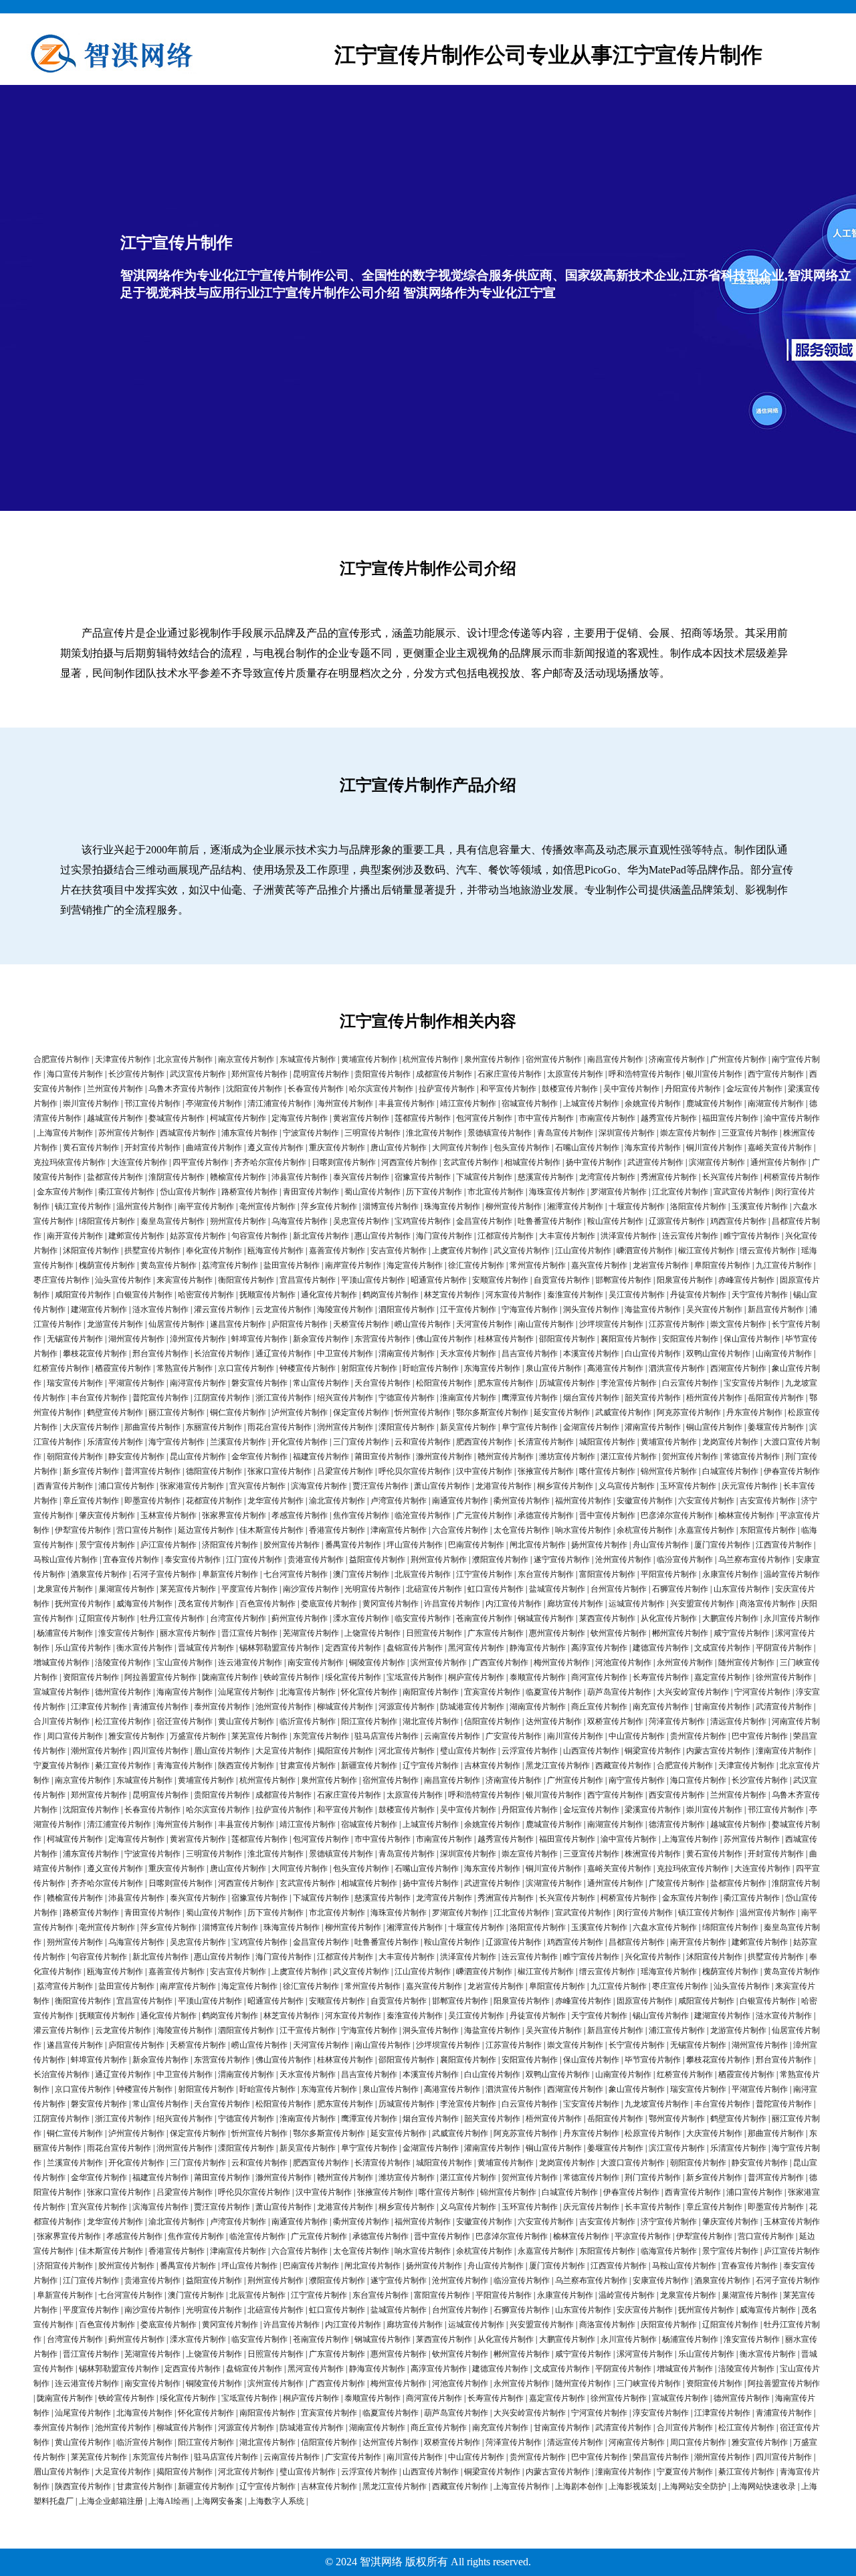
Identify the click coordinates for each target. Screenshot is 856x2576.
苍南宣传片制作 (484, 1618)
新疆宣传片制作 (369, 1765)
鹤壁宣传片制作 (115, 1412)
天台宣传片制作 (383, 1383)
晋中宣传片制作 (607, 1515)
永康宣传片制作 (730, 1574)
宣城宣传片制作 (62, 1692)
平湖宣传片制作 (136, 1383)
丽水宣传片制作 (188, 1633)
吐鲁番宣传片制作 (550, 1221)
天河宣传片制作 (484, 1324)
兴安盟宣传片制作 (702, 1604)
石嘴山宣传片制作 (587, 1148)
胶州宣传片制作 (292, 1545)
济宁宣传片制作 (669, 2222)
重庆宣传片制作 (337, 1148)
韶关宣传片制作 (653, 1398)
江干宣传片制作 (468, 1309)
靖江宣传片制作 (468, 1103)
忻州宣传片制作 (423, 1412)
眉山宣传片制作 (222, 1751)
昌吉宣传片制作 (530, 1354)
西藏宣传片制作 (623, 1765)
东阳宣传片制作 (768, 1530)
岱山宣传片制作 (188, 1192)
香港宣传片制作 (337, 1530)
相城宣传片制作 (532, 1162)
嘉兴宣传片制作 (599, 1265)
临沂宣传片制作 (308, 1721)
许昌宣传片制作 (452, 1604)
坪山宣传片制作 (415, 1545)
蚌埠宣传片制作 (259, 1339)
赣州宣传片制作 (506, 1457)
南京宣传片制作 (246, 1059)
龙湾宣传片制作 (607, 1177)
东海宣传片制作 (492, 1368)
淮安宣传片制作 (126, 1633)
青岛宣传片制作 (565, 1133)
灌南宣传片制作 (653, 1427)
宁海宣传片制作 (530, 1309)
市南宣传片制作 (607, 1118)
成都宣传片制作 (444, 1074)
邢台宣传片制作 (160, 1354)
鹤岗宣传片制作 (391, 1295)
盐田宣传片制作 (292, 1265)
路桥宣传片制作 (249, 1192)
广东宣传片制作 (496, 1633)
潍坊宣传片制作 (567, 1457)
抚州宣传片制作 (83, 1604)
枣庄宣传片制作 (62, 1280)
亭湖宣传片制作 (214, 1103)
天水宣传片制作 (468, 1354)
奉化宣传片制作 (214, 1251)
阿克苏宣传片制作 (689, 1412)
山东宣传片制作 (742, 1589)
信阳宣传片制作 (492, 1721)
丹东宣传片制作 (754, 1412)
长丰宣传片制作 (653, 2207)
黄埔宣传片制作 (369, 1059)
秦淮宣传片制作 (575, 1295)
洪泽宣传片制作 (629, 1236)
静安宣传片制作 (136, 1457)
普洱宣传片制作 (152, 1471)
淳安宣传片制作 (661, 2413)
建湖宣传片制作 (99, 1309)
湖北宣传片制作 (431, 1721)
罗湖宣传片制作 (619, 1192)
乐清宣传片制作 (115, 1442)
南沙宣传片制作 (311, 1589)
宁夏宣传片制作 (62, 1765)
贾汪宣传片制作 (381, 1486)
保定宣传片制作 (361, 1412)
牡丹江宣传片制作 (173, 1618)
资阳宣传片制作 (91, 1677)
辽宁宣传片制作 (431, 1765)
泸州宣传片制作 (300, 1412)
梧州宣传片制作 (714, 1398)
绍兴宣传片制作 (345, 1398)
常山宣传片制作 (321, 1383)
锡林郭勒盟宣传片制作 (280, 1648)
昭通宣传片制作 (439, 1280)
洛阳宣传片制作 (698, 1206)
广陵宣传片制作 (677, 1883)
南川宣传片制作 (575, 1736)
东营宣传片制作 (383, 1339)
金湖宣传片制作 (591, 1427)
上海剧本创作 (579, 2486)
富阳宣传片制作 (607, 1574)
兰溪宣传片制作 (238, 1442)
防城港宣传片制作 (472, 1707)
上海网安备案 (219, 2501)
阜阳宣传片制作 (722, 1265)
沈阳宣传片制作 (254, 1089)
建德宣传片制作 (661, 1648)
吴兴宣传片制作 (714, 1309)
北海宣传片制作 (308, 1692)
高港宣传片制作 (615, 1368)
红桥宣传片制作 (62, 1368)
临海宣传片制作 (669, 2251)
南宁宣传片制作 (637, 1780)
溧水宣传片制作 (361, 1618)
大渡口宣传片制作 (633, 2163)
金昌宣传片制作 (484, 1221)
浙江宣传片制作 (284, 1398)
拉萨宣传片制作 (447, 1089)
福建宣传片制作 (321, 1457)
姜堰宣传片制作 (776, 1427)
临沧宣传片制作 (423, 1515)
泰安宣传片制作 (193, 1560)
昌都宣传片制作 (637, 1942)
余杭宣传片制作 (645, 1530)
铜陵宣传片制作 (377, 1662)
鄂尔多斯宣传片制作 (492, 1412)
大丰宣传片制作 (567, 1236)
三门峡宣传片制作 (649, 2383)
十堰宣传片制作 (637, 1206)
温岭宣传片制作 (792, 1574)
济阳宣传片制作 (230, 1545)
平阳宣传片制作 (669, 1574)
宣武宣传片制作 (742, 1192)
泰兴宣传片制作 (361, 1177)
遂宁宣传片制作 (562, 1560)
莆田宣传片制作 (383, 1457)
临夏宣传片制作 (554, 1692)
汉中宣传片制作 (484, 1471)
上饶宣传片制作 (372, 1633)
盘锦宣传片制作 (415, 1648)
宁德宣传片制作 (407, 1398)
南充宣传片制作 (661, 1707)
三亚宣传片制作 (750, 1133)
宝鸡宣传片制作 (423, 1221)
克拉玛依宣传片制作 (70, 1162)
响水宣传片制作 (583, 1530)
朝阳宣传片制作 (75, 1457)
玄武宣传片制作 (471, 1162)
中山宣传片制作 (637, 1736)
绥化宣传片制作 (353, 1677)
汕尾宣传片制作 (246, 1692)
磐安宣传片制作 (259, 1383)
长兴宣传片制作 (730, 1177)
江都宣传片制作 (506, 1236)
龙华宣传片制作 (276, 1501)
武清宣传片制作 (784, 1707)
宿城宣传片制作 (530, 1103)
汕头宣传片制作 (123, 1280)
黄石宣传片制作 (91, 1148)
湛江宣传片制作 (629, 1457)
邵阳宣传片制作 (567, 1339)
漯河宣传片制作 (645, 2354)
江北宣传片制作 (680, 1192)
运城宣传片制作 (637, 1604)
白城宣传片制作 (730, 1471)
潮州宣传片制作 (99, 1751)
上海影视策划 (633, 2486)
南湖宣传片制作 (776, 1103)
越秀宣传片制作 (669, 1118)
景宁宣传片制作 (107, 1545)
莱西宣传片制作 (607, 1618)
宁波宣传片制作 (311, 1133)
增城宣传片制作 (62, 1662)
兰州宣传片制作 (115, 1089)
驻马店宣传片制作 (387, 1736)
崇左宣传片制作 (688, 1133)
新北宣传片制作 (321, 1236)
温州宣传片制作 (144, 1206)
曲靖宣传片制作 (214, 1148)
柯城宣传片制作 (238, 1118)
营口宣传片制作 (144, 1530)
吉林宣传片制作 (492, 1765)
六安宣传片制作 (706, 1501)
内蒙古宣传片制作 (718, 1751)
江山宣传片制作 (583, 1251)
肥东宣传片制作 (506, 1383)
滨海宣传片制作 (319, 1486)
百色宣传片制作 (267, 1604)
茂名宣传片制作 (206, 1604)
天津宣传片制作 (123, 1059)
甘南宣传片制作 (722, 1707)
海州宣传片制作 (345, 1103)
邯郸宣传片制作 (623, 1280)
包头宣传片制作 (522, 1148)
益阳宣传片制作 (377, 1560)
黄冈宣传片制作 (391, 1604)
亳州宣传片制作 (267, 1206)
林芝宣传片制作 (452, 1295)
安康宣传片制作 (661, 2280)
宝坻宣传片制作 (415, 1677)
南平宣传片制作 (206, 1206)
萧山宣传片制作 (442, 1486)
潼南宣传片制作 (784, 1751)
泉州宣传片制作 (492, 1059)
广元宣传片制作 (484, 1515)
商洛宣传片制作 (768, 1604)
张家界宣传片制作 (234, 1515)
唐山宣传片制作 (399, 1148)
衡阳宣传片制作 (246, 1280)
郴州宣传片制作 (680, 1633)
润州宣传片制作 (345, 1427)
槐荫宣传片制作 (107, 1265)
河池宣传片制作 (623, 1662)
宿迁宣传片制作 (185, 1721)
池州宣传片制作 (284, 1707)
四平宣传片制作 (201, 1162)
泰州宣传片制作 (222, 1707)
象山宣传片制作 (637, 2089)
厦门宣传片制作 (722, 1545)
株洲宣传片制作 (653, 1854)
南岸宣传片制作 (353, 1265)
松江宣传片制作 (123, 1721)
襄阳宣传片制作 (629, 1339)
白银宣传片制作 (144, 1295)
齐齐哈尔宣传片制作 (270, 1162)
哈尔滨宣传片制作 (381, 1089)
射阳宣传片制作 (369, 1368)
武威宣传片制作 (623, 1412)
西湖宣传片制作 (738, 1368)
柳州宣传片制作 (514, 1206)
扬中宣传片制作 (594, 1162)
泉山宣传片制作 (554, 1368)
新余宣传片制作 (321, 1339)
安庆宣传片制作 (645, 2310)
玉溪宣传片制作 (760, 1206)
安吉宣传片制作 (399, 1251)
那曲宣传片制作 (152, 1427)
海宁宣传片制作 (177, 1442)
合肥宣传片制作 (62, 1059)
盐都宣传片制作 (115, 1177)
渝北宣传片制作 (337, 1501)
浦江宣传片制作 (677, 2030)
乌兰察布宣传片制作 (754, 1560)
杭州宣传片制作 (431, 1059)
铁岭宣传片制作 (292, 1677)
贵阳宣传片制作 (383, 1074)
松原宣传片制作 (653, 2133)
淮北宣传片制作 (434, 1133)
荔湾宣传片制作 (230, 1265)
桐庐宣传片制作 (476, 1677)
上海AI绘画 (169, 2501)
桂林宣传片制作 (506, 1339)
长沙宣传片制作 (136, 1074)
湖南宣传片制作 (538, 1707)
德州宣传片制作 (123, 1692)
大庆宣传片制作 (91, 1427)
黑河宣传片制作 (476, 1648)
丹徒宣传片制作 (698, 1295)
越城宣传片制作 (115, 1118)
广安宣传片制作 (514, 1736)
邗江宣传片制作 (152, 1103)
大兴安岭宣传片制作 (693, 1692)
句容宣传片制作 (259, 1236)
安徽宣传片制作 (645, 1501)
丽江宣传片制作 (177, 1412)
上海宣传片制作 (65, 1133)
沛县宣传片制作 (300, 1177)
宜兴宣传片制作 (257, 1486)
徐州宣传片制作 (784, 1677)
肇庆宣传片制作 (107, 1515)
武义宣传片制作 (522, 1251)
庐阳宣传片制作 (300, 1324)
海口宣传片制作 (75, 1074)
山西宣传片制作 (591, 1751)
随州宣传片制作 (746, 1662)
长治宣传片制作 (222, 1354)
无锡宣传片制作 (75, 1339)
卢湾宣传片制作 (399, 1501)
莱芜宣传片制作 (188, 1589)
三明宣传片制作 (372, 1133)
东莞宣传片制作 (321, 1736)
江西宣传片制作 (784, 1545)
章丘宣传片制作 (91, 1501)
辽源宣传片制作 (677, 1221)
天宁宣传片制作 (760, 1295)
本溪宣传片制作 (591, 1354)
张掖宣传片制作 (546, 1471)
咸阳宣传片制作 (83, 1295)
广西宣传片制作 (500, 1662)
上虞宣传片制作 (460, 1251)
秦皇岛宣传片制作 (173, 1221)
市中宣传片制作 (546, 1118)
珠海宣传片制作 (452, 1206)
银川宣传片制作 (714, 1074)
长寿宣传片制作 (661, 1677)
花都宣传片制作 (214, 1501)
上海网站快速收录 (764, 2486)
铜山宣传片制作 (714, 1427)
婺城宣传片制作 (177, 1118)
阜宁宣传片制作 (530, 1427)
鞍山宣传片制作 (615, 1221)
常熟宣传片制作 (185, 1368)
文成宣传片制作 (722, 1648)
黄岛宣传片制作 (169, 1265)
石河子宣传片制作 (165, 1574)
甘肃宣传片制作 (308, 1765)
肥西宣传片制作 (484, 1442)
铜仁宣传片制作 (238, 1412)
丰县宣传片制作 (407, 1103)
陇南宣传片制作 (230, 1677)
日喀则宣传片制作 (344, 1162)
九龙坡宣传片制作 (657, 2104)
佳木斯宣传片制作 (272, 1530)
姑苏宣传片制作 (198, 1236)
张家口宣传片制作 (280, 1471)
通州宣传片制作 (778, 1162)
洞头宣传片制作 (591, 1309)
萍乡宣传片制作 (329, 1206)
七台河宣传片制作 (296, 1574)
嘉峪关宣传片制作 (780, 1148)
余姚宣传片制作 (653, 1103)
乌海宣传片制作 (300, 1221)
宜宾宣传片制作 (492, 1692)
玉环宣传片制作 (688, 1486)
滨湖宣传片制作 (717, 1162)
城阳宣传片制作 (607, 1442)
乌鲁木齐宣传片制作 (185, 1089)
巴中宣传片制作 (760, 1736)
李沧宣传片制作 (629, 1383)
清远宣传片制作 (738, 1721)
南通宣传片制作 (460, 1501)
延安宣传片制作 (562, 1412)
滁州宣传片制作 (444, 1457)
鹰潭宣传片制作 (530, 1398)
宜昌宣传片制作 (308, 1280)
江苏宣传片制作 (677, 1324)
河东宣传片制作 (514, 1295)
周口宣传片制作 (75, 1736)
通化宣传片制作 (329, 1295)
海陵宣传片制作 (345, 1309)
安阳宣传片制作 (690, 1339)
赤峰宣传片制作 (746, 1280)
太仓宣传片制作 (522, 1530)
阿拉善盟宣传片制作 (160, 1677)
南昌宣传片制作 (615, 1059)
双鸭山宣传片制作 (718, 1354)
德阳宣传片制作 (214, 1471)
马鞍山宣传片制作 (66, 1560)
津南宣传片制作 (399, 1530)
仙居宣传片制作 (177, 1324)
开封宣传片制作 (152, 1148)
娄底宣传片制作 (329, 1604)
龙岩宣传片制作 (661, 1265)
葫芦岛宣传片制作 (619, 1692)
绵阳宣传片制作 (107, 1221)
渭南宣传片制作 (407, 1354)
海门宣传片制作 (444, 1236)
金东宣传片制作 (65, 1192)
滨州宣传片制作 (439, 1662)
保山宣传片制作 (752, 1339)
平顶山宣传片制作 (373, 1280)
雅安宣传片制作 (136, 1736)
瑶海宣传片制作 (669, 1971)
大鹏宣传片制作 (730, 1618)
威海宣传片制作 (144, 1604)
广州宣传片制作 (738, 1059)
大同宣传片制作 (460, 1148)
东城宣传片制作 (308, 1059)
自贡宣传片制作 (562, 1280)
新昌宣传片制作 (776, 1309)
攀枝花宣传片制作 (95, 1354)
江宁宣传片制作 (484, 1574)
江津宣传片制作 (99, 1707)
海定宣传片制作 (415, 1265)
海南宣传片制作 (185, 1692)
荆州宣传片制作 (439, 1560)
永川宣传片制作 (792, 1618)
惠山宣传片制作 (383, 1236)
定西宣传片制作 (353, 1648)
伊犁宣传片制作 (83, 1530)
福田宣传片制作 (730, 1118)
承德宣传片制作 (546, 1515)
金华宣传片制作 (259, 1457)
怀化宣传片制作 (369, 1692)
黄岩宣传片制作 (361, 1118)
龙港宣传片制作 (504, 1486)
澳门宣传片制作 (361, 1574)
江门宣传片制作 (254, 1560)
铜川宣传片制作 (714, 1148)
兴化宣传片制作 (653, 1957)
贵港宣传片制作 (316, 1560)
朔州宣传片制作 (238, 1221)
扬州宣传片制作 (599, 1545)
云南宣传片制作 (452, 1736)
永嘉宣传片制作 (706, 1530)
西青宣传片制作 (65, 1486)
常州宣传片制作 (538, 1265)
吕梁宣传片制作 (345, 1471)
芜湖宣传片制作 (311, 1633)
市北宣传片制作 (496, 1192)
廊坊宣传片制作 (575, 1604)
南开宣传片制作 (75, 1236)
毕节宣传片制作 (653, 2060)
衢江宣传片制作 (126, 1192)
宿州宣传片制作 (554, 1059)
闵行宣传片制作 (645, 1913)
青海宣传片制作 (185, 1765)
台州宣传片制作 (619, 1589)
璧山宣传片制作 (468, 1751)
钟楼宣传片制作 (308, 1368)
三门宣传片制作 (361, 1442)
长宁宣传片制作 (637, 2045)
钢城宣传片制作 (546, 1618)
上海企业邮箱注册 (111, 2501)
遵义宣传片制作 (276, 1148)
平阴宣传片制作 (784, 1648)
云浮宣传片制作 (530, 1751)
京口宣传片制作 (246, 1368)
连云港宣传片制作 (250, 1662)
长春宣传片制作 (316, 1089)
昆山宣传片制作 (198, 1457)
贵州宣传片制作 (698, 1736)
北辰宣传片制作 (423, 1574)
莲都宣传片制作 (423, 1118)
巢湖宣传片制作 (126, 1589)
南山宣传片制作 (546, 1324)
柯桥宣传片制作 (792, 1177)
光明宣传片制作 (372, 1589)
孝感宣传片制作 (300, 1515)
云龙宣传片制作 (284, 1309)
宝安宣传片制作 (752, 1383)
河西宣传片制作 (409, 1162)
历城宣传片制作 (567, 1383)
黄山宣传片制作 (246, 1721)
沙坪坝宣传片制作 (611, 1324)
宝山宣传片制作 (185, 1662)
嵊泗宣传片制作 (645, 1251)
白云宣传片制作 (690, 1383)
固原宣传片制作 (645, 2001)
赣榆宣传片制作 (238, 1177)
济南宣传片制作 (677, 1059)
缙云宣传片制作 (768, 1251)
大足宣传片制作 (284, 1751)
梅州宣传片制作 (562, 1662)
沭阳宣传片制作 (91, 1251)
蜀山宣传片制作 (372, 1192)
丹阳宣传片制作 (693, 1089)
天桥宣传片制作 (361, 1324)
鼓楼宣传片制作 (570, 1089)
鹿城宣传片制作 (714, 1103)
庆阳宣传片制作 (669, 2325)
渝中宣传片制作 (792, 1118)
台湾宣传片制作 (238, 1618)
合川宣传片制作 (62, 1721)
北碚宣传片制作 (434, 1589)
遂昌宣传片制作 (238, 1324)
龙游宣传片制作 (115, 1324)
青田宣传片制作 (311, 1192)
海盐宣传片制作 (653, 1309)
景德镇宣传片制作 (500, 1133)
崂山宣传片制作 (423, 1324)
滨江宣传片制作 (677, 2148)
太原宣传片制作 (575, 1074)
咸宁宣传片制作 (742, 1633)
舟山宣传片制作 (661, 1545)
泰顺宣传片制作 (538, 1677)
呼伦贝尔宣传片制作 (415, 1471)
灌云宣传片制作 (222, 1309)
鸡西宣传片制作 (738, 1221)
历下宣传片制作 (434, 1192)
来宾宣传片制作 (185, 1280)
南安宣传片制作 (316, 1662)
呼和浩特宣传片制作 (645, 1074)
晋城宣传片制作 (206, 1648)
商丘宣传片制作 (599, 1707)
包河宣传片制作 (484, 1118)
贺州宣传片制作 (690, 1457)
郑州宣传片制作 (259, 1074)
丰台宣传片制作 (99, 1398)
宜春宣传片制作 (131, 1560)
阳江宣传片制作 (369, 1721)
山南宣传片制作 (784, 1354)
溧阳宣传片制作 (407, 1427)
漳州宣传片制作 (198, 1339)
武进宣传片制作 (655, 1162)
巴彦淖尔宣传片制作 (677, 1515)
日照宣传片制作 (434, 1633)
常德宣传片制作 (752, 1457)
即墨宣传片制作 (152, 1501)
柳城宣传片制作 (345, 1707)
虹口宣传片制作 (496, 1589)
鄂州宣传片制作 (677, 2119)
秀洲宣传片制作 (669, 1177)
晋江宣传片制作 (249, 1633)
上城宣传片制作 (591, 1103)
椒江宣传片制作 (706, 1251)
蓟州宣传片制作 (300, 1618)
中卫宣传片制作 (345, 1354)
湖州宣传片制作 (136, 1339)
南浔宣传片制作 (198, 1383)
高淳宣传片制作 (599, 1648)
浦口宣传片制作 (126, 1486)
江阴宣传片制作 (222, 1398)
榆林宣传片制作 (746, 1515)
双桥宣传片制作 (615, 1721)
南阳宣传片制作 (431, 1692)
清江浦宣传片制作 (280, 1103)
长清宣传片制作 (546, 1442)
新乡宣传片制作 (91, 1471)
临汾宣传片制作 (685, 1560)
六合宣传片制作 (460, 1530)
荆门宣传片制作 (653, 2177)
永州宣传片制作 (685, 1662)
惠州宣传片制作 (557, 1633)
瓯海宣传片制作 (276, 1251)
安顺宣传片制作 (500, 1280)
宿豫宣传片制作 (423, 1177)
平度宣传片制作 (249, 1589)
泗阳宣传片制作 (407, 1309)
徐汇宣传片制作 (476, 1265)
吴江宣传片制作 (637, 1295)
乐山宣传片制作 (83, 1648)
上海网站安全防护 (694, 2486)
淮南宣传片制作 (468, 1398)
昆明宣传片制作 (321, 1074)
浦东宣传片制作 (249, 1133)
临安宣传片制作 (423, 1618)
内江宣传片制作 (514, 1604)
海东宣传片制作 (653, 1148)
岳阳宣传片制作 (776, 1398)
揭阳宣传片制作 (345, 1751)
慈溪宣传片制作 (546, 1177)
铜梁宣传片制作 (653, 1751)
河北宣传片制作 (407, 1751)
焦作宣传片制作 (361, 1515)
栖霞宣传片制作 (123, 1368)
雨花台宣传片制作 (280, 1427)
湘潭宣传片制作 (575, 1206)
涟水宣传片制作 (160, 1309)
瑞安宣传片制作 (75, 1383)
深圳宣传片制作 (627, 1133)
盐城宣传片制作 (557, 1589)
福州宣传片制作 (583, 1501)
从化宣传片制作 (669, 1618)
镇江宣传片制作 (83, 1206)
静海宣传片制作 (538, 1648)
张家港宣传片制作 (192, 1486)
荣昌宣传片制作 (661, 2457)
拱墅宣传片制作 (152, 1251)
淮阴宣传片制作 (177, 1177)
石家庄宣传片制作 (510, 1074)
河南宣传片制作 (637, 2442)
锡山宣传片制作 (661, 2016)
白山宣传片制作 (653, 1354)
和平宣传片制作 (508, 1089)
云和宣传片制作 (423, 1442)
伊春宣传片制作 (792, 1471)
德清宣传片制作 (677, 1824)
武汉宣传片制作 (198, 1074)
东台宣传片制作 (546, 1574)
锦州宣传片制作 (669, 1471)
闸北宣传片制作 (538, 1545)
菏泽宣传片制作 (677, 1721)
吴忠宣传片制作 (361, 1221)
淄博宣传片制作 (391, 1206)
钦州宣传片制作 (619, 1633)
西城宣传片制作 (188, 1133)
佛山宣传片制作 (444, 1339)
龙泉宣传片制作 (65, 1589)
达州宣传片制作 (554, 1721)
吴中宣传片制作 (631, 1089)
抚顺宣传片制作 (267, 1295)
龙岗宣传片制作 (730, 1442)
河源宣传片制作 (407, 1707)
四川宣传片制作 (160, 1751)
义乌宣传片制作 (627, 1486)
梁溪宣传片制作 (653, 1810)
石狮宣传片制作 (680, 1589)
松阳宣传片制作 (444, 1383)
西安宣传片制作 (677, 1795)
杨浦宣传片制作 (65, 1633)
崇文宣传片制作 (738, 1324)
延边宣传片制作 (206, 1530)
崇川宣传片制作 (91, 1103)
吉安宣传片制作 (768, 1501)
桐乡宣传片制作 (565, 1486)
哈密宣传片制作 (206, 1295)
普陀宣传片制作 (160, 1398)
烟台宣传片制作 (591, 1398)
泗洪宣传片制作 (677, 1368)
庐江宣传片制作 (169, 1545)
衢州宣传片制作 (522, 1501)
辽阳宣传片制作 (107, 1618)
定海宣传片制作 (300, 1118)
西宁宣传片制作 (776, 1074)
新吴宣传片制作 (468, 1427)
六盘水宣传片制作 (665, 1927)
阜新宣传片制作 (230, 1574)
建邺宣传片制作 (136, 1236)
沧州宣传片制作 (623, 1560)
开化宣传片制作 (300, 1442)
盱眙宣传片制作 (431, 1368)
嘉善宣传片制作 (337, 1251)
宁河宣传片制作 (762, 1692)
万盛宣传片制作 (198, 1736)
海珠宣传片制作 (557, 1192)
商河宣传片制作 (599, 1677)
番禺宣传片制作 (353, 1545)
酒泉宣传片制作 (99, 1574)
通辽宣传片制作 (284, 1354)
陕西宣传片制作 (246, 1765)
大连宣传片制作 (139, 1162)
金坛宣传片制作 (754, 1089)
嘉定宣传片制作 (722, 1677)
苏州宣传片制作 (126, 1133)
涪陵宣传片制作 (123, 1662)
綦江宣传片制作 (123, 1765)
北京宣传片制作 (185, 1059)
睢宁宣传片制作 (752, 1236)
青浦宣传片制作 (160, 1707)
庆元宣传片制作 (750, 1486)
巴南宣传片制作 (476, 1545)
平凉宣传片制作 (643, 2236)
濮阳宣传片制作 (500, 1560)
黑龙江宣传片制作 (558, 1765)
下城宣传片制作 (484, 1177)
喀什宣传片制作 (607, 1471)
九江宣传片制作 (784, 1265)
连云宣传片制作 (690, 1236)
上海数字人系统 (276, 2501)
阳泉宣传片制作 (685, 1280)
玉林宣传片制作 (169, 1515)
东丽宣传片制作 (214, 1427)
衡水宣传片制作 (144, 1648)
